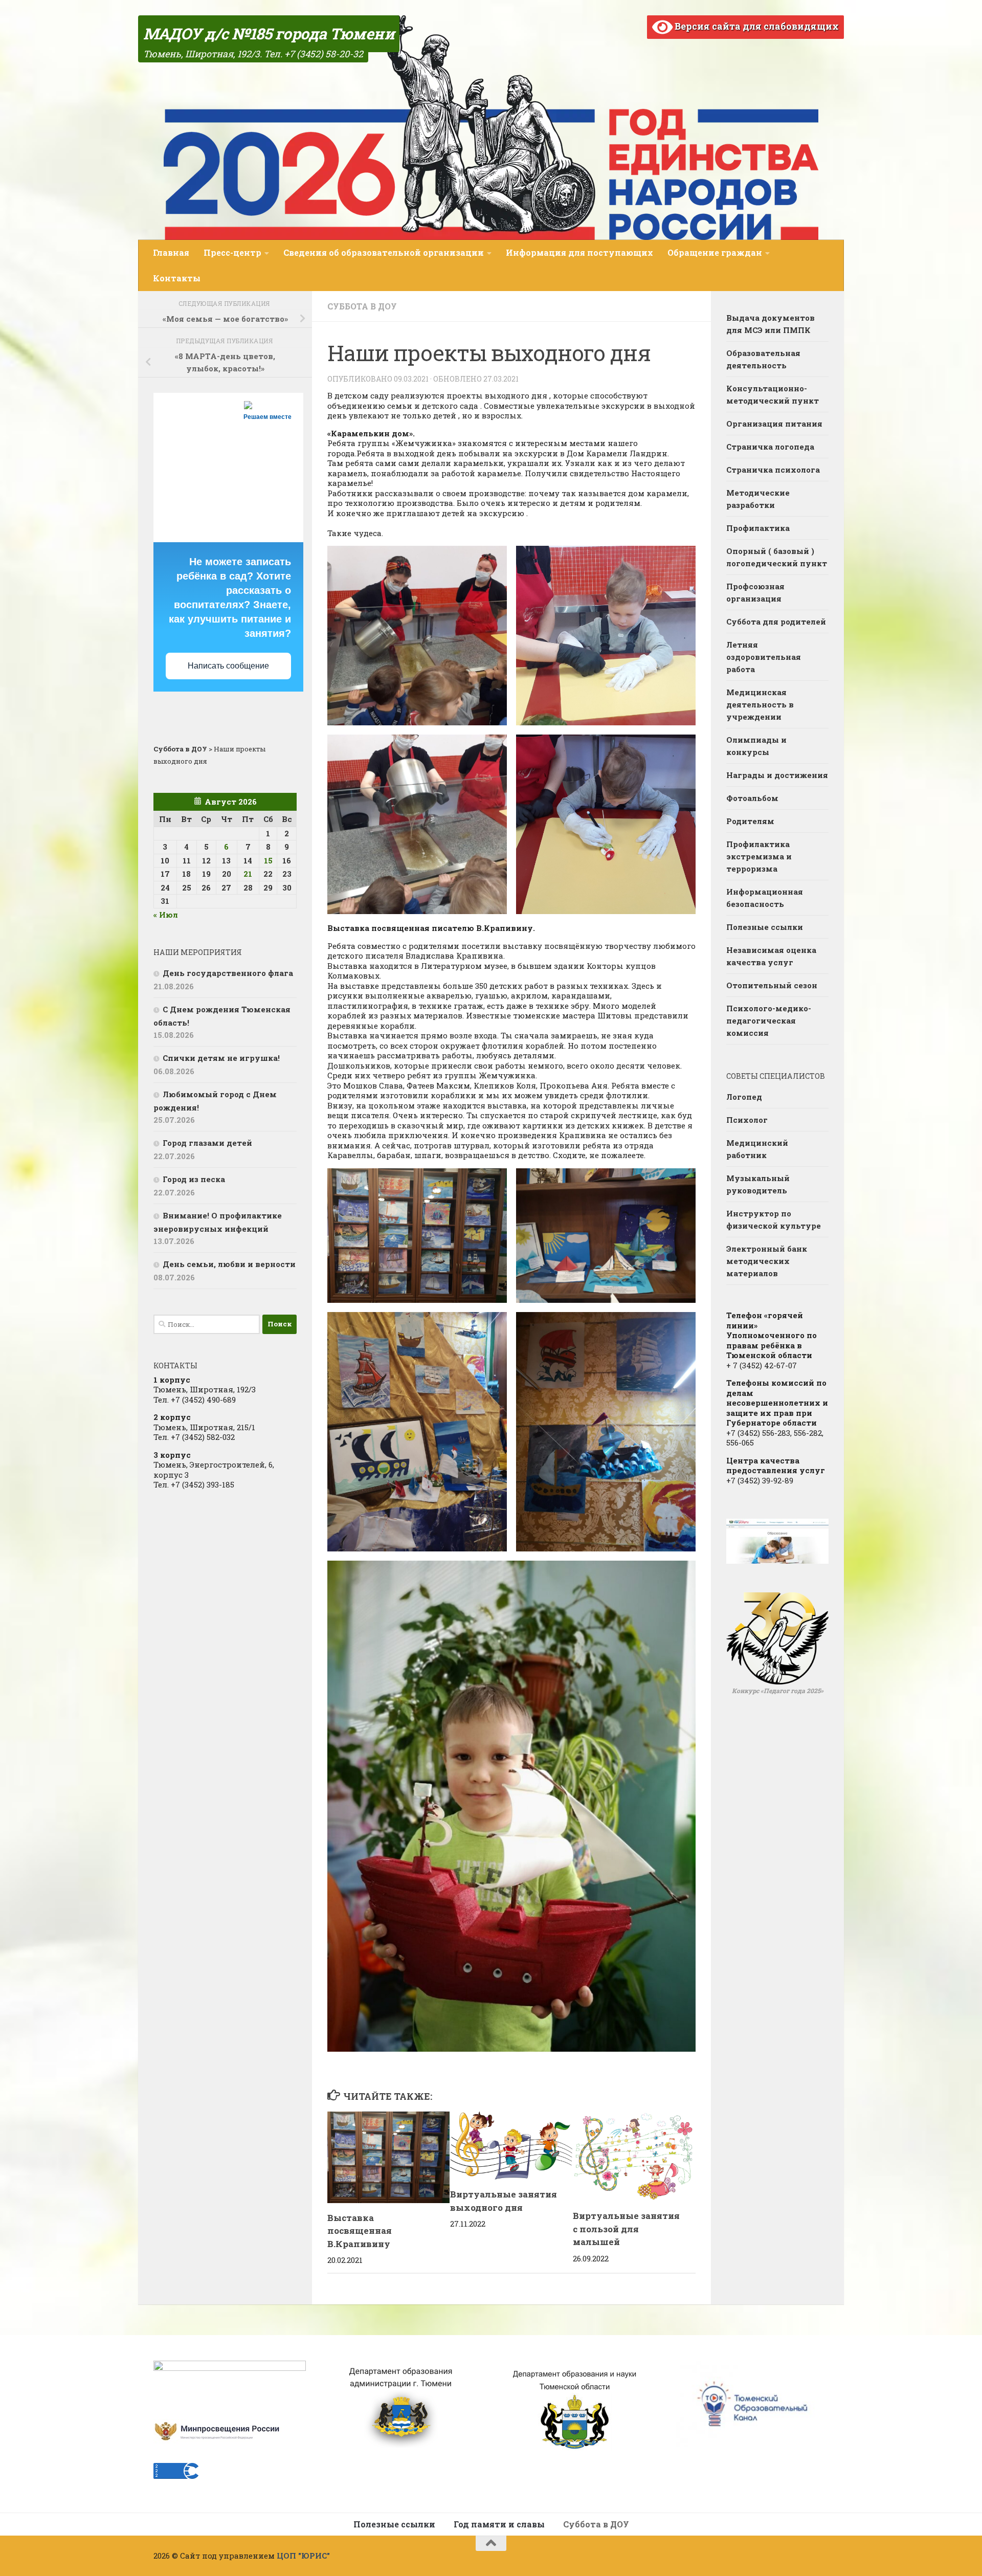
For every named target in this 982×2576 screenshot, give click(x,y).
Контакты (177, 278)
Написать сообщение (228, 666)
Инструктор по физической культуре (774, 1219)
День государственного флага (228, 973)
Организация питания (774, 424)
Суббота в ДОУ (362, 306)
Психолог (747, 1120)
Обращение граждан (715, 252)
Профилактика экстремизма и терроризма (759, 856)
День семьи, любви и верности (229, 1264)
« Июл (166, 915)
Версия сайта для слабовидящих (756, 26)
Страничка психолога (773, 470)
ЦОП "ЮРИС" (303, 2556)
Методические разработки (758, 499)
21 (248, 874)
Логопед (744, 1097)
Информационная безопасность (765, 898)
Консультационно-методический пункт (773, 394)
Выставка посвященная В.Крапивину (360, 2231)
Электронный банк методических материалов (767, 1261)
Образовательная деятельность (763, 359)
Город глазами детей (207, 1143)
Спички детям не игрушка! (221, 1058)
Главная (171, 252)
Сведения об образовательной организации (384, 252)
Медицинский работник (757, 1149)
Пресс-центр (232, 252)
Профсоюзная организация (755, 592)
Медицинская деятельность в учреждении (760, 704)
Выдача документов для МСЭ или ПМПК (771, 324)
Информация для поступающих (579, 252)
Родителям (750, 821)
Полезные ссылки (765, 927)
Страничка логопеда (770, 447)
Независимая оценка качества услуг (771, 956)
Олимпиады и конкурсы (756, 746)
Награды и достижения (777, 775)
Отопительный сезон (772, 985)
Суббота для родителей (776, 621)
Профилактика (758, 528)
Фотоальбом (752, 798)
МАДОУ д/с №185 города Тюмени (269, 34)
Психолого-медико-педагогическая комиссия (769, 1020)
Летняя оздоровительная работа (764, 657)
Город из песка (194, 1179)
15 (268, 860)
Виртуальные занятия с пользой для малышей (626, 2229)
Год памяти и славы (499, 2524)
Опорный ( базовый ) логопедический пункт (777, 557)
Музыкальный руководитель (758, 1184)
